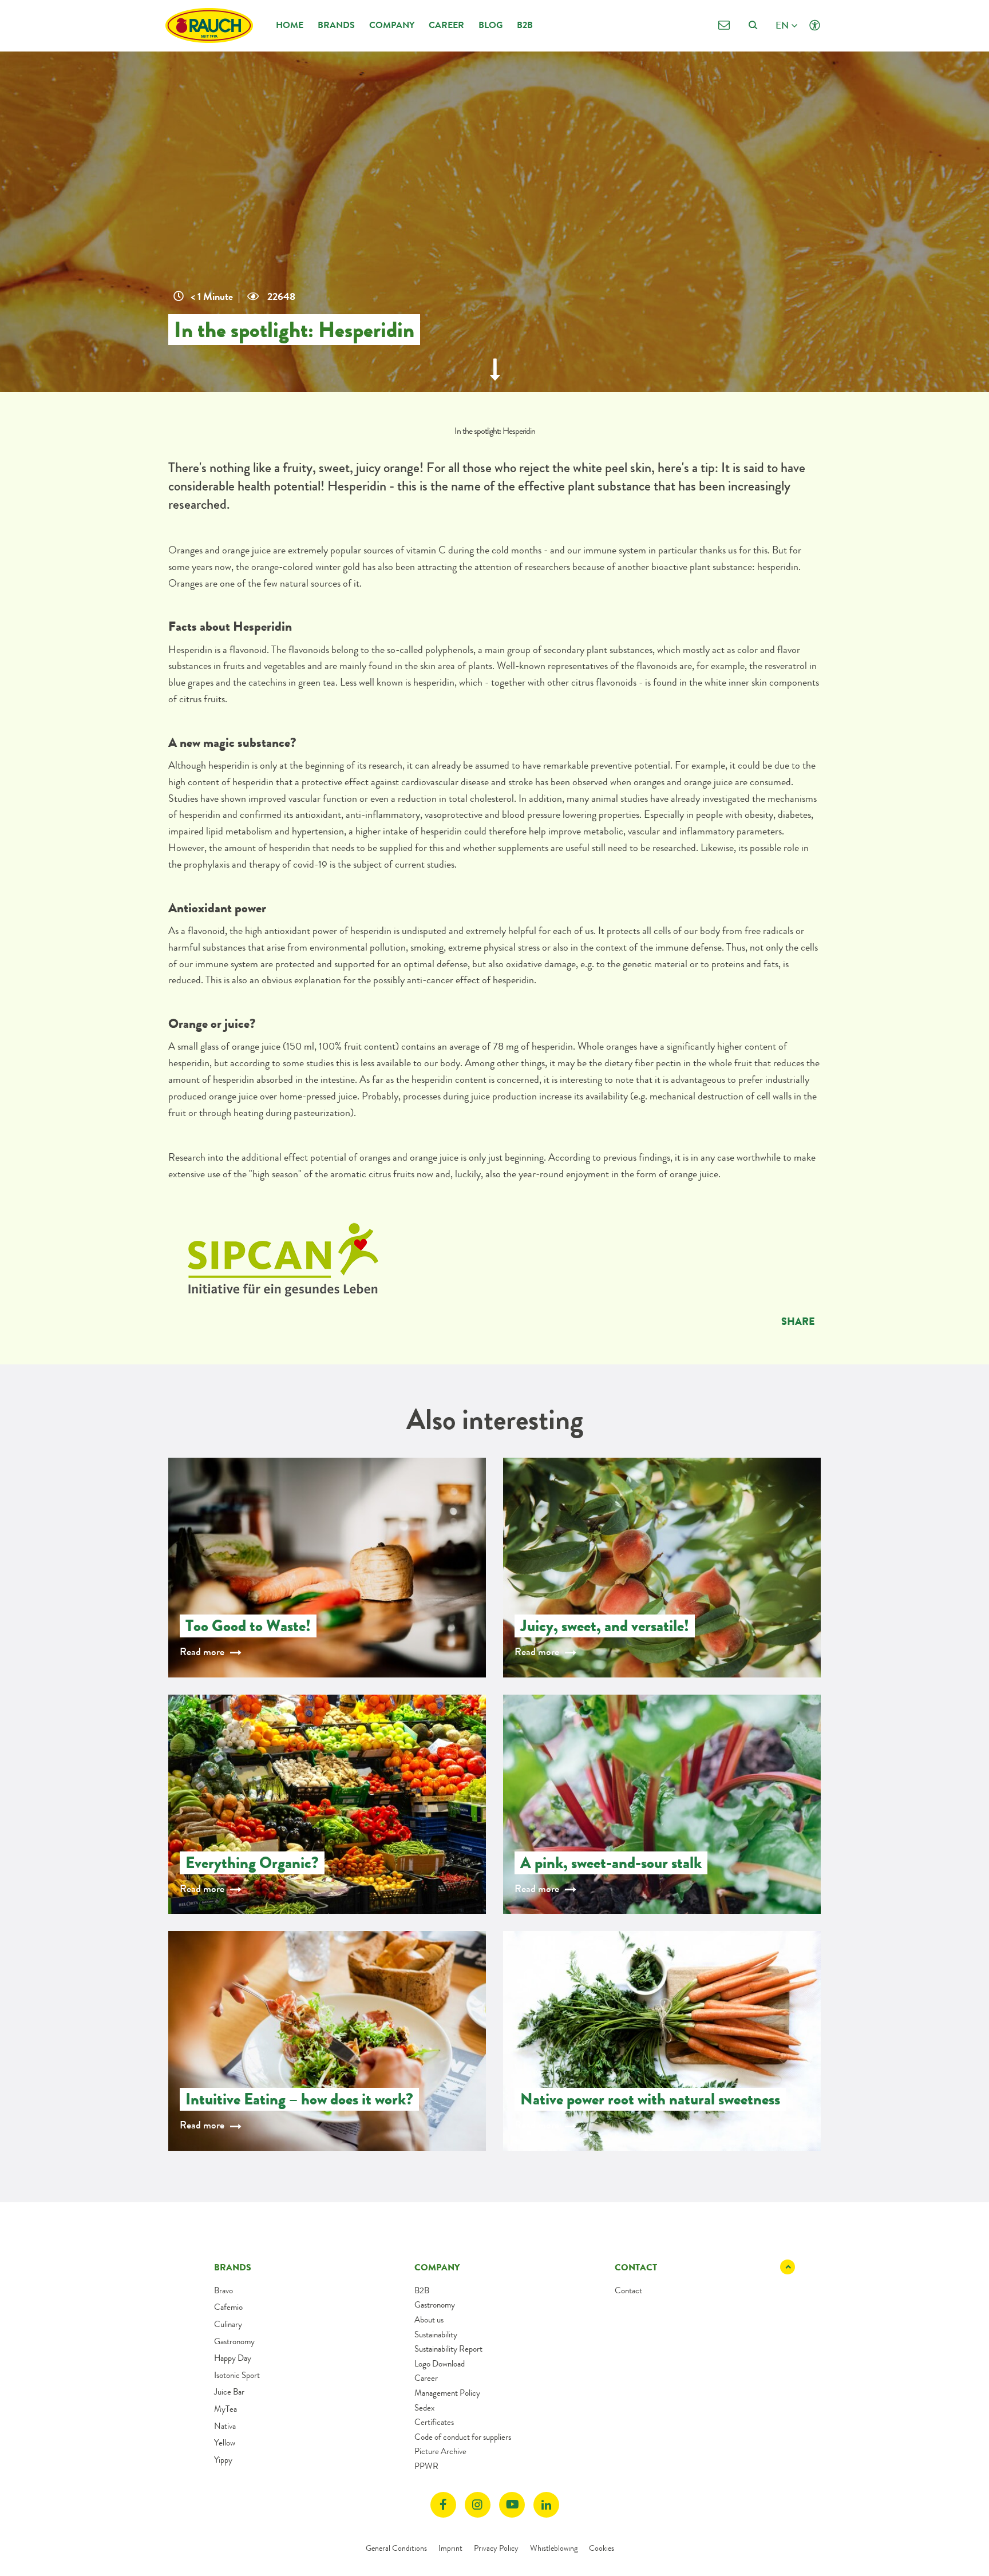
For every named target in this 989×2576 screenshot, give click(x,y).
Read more (202, 1652)
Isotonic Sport (237, 2375)
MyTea (226, 2409)
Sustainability (436, 2334)
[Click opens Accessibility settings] (815, 25)
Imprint (450, 2548)
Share (798, 1321)
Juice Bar (229, 2392)
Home (290, 25)
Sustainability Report (448, 2349)
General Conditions (396, 2548)
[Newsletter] (724, 25)
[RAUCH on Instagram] (478, 2505)
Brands (336, 25)
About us (429, 2320)
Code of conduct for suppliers (463, 2437)
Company (392, 25)
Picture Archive (440, 2451)
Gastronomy (234, 2341)
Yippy (223, 2460)
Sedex (424, 2408)
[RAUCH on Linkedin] (546, 2505)
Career (446, 25)
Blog (490, 25)
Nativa (225, 2426)
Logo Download (440, 2364)
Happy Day (233, 2358)
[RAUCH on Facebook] (443, 2505)
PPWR (426, 2466)
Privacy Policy (496, 2548)
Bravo (223, 2290)
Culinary (228, 2324)
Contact (628, 2290)
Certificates (434, 2422)
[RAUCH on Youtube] (512, 2505)
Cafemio (228, 2307)
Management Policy (447, 2393)
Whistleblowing (554, 2548)
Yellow (225, 2443)
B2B (525, 25)
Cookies (602, 2548)
